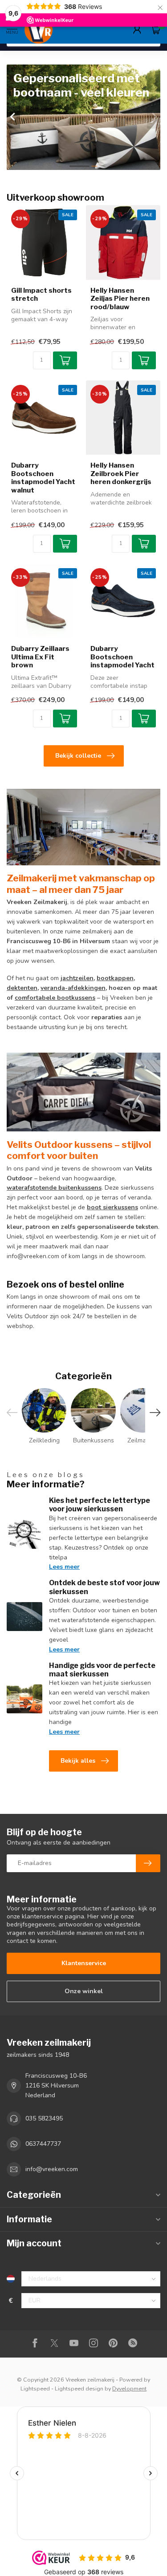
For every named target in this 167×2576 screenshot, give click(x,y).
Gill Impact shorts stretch (41, 295)
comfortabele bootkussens (55, 998)
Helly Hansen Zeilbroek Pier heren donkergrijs (121, 474)
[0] (155, 29)
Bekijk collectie (78, 756)
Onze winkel (84, 1991)
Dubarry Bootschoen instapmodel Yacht (122, 657)
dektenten (22, 988)
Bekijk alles (78, 1761)
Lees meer (64, 1567)
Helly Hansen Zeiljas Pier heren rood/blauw (120, 299)
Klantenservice (84, 1963)
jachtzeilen (77, 978)
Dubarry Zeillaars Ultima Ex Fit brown (40, 657)
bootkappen (115, 978)
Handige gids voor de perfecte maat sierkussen (102, 1670)
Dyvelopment (129, 2388)
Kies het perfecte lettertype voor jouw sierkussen (100, 1505)
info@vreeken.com (52, 2169)
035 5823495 (44, 2118)
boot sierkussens (112, 1207)
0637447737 (43, 2144)
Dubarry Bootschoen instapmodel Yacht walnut (43, 478)
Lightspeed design (79, 2388)
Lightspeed (35, 2388)
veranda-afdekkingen (73, 988)
